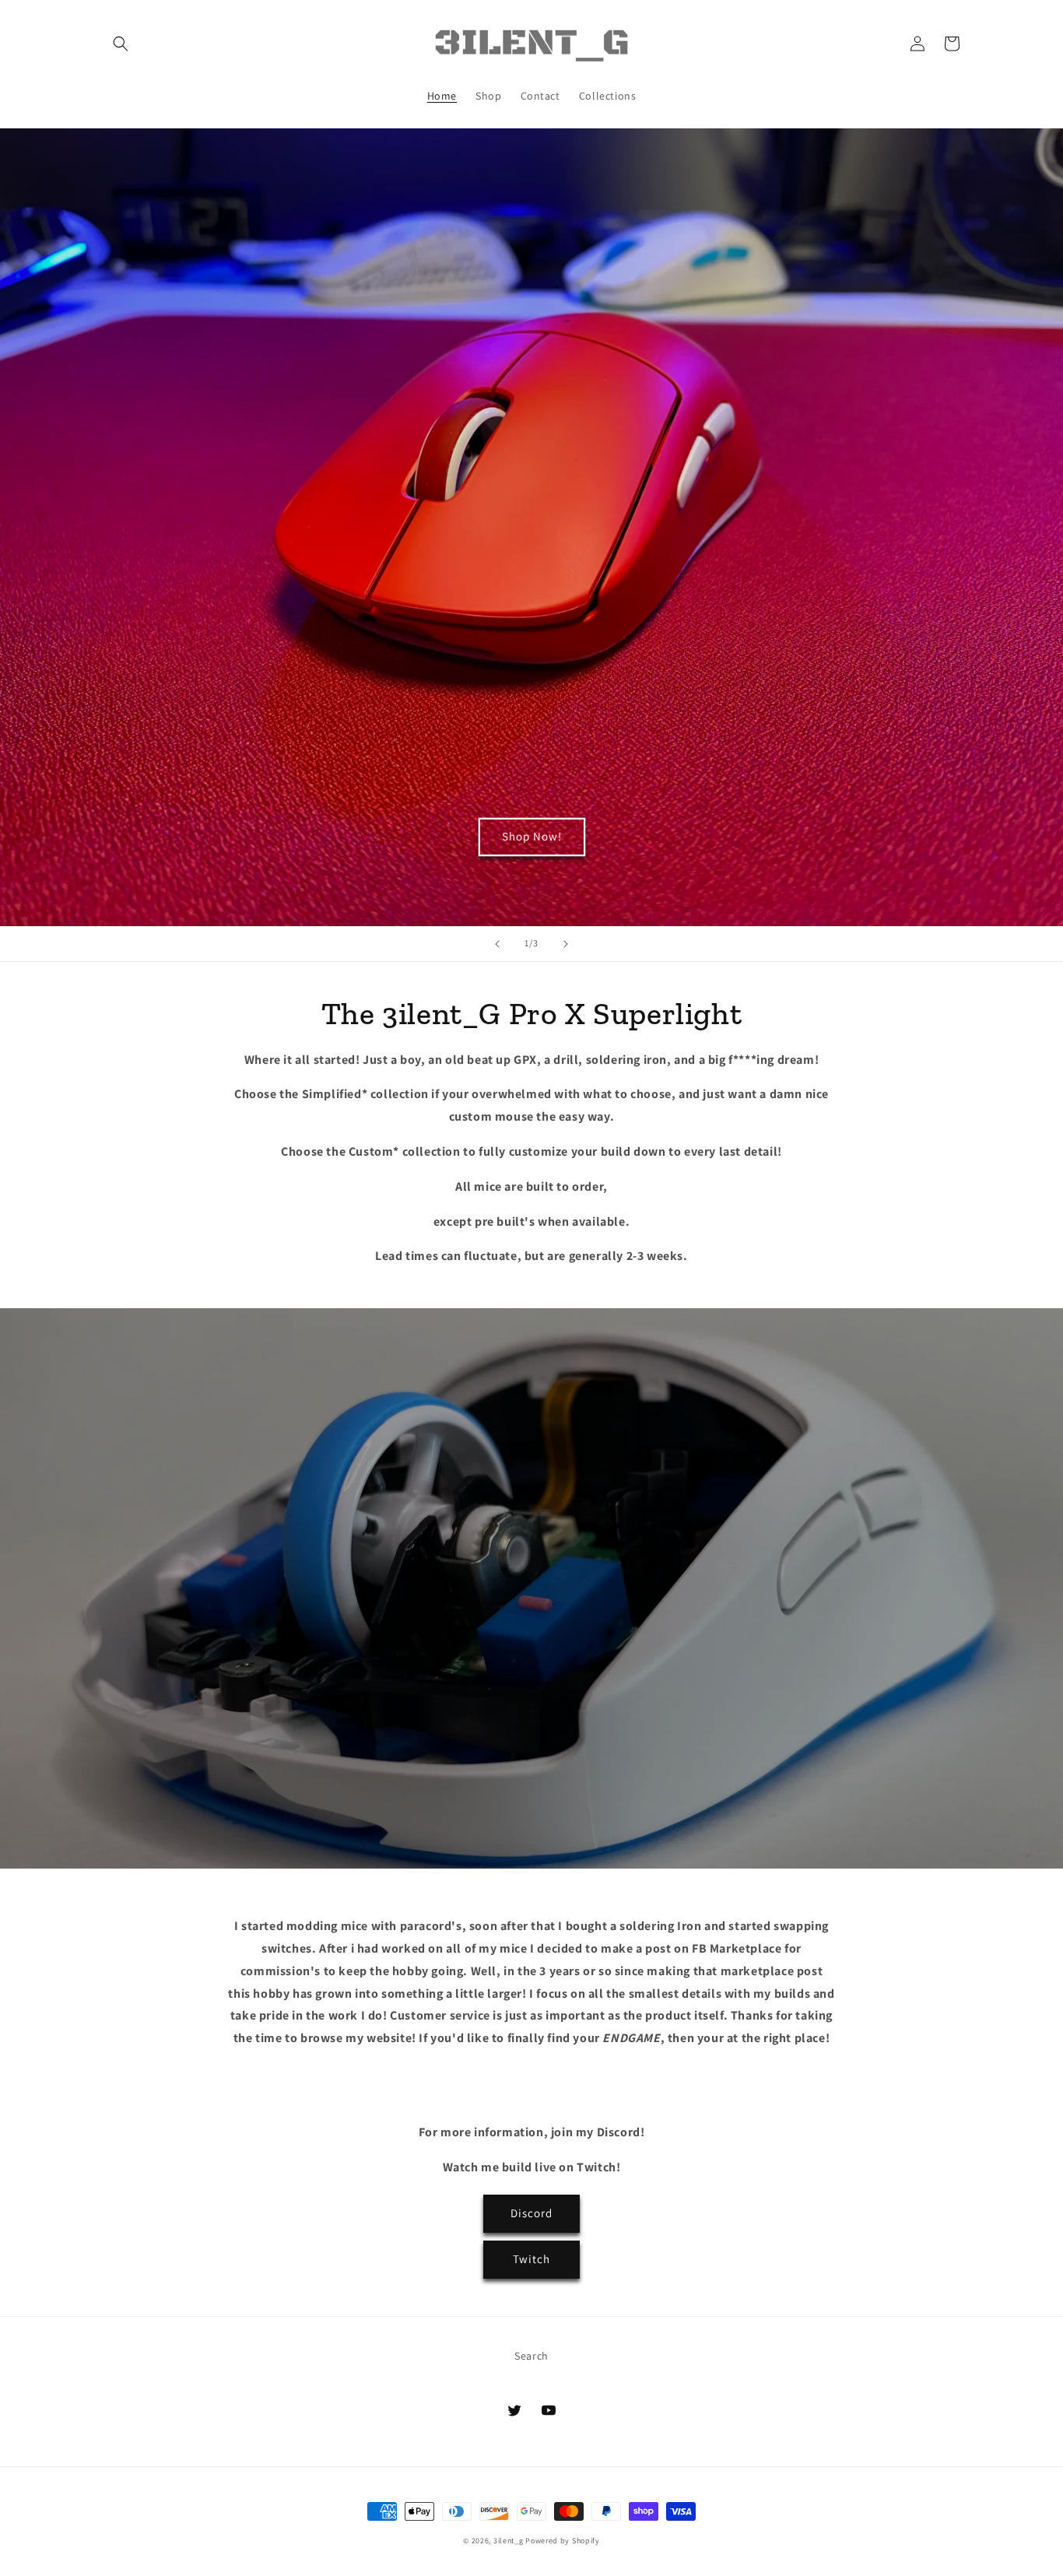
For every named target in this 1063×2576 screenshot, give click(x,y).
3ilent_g (509, 2541)
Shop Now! (532, 836)
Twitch (531, 2259)
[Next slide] (566, 944)
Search (531, 2356)
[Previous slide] (497, 944)
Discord (531, 2213)
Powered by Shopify (563, 2541)
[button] (121, 44)
